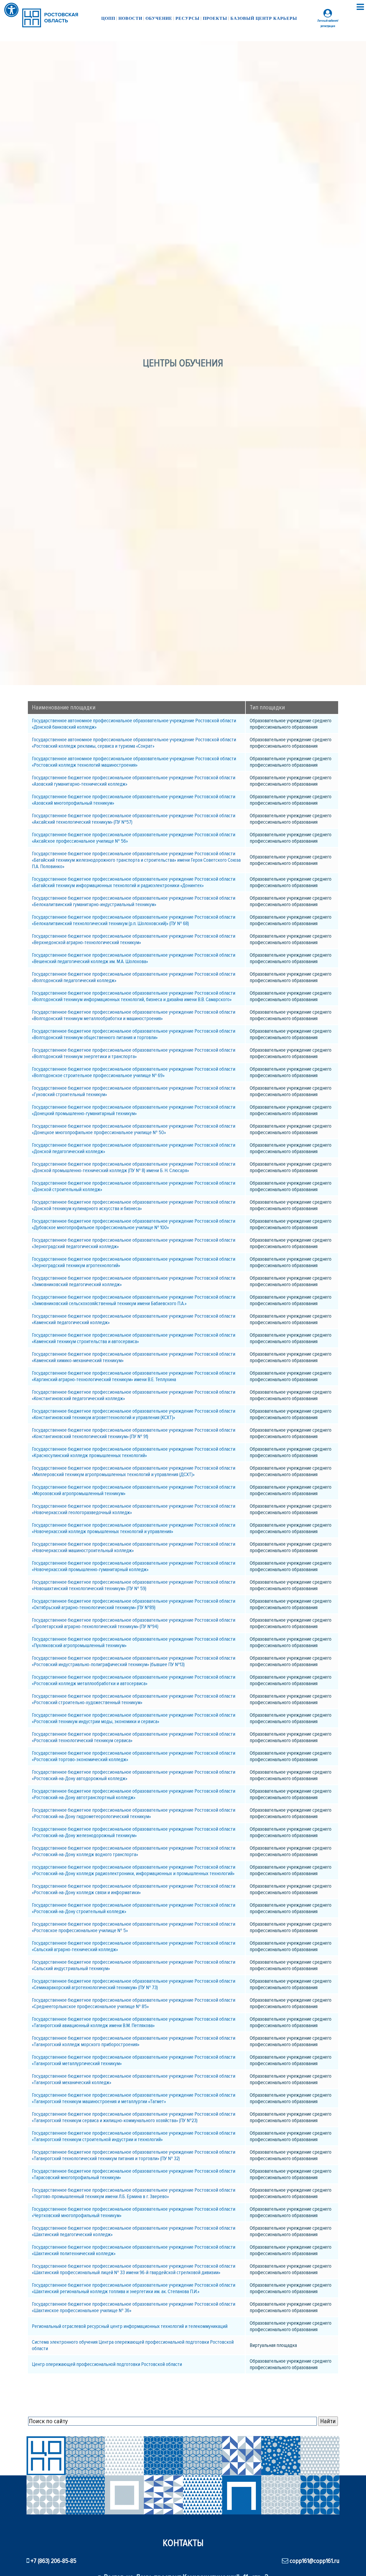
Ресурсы (188, 18)
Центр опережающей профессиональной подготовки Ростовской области (107, 2364)
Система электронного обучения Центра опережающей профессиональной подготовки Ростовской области (133, 2345)
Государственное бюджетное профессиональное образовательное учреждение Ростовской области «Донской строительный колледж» (134, 1186)
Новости (130, 18)
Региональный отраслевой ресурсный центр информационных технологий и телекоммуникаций (130, 2326)
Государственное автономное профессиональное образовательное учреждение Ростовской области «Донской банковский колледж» (134, 724)
